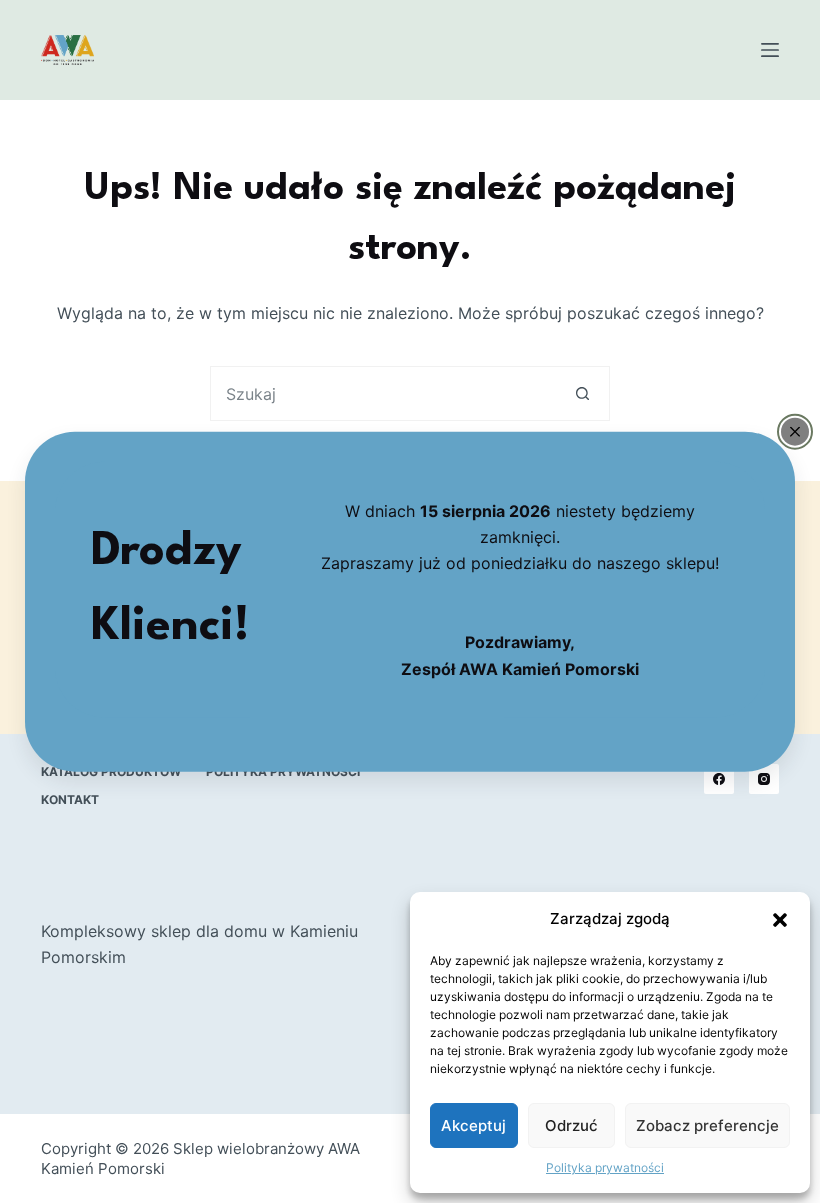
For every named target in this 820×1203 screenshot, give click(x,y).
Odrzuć (571, 1125)
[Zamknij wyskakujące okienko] (795, 431)
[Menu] (770, 50)
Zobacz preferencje (707, 1125)
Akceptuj (473, 1125)
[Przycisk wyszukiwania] (582, 393)
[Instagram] (764, 779)
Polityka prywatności (605, 1167)
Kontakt (70, 799)
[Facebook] (719, 779)
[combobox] (383, 393)
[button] (780, 920)
